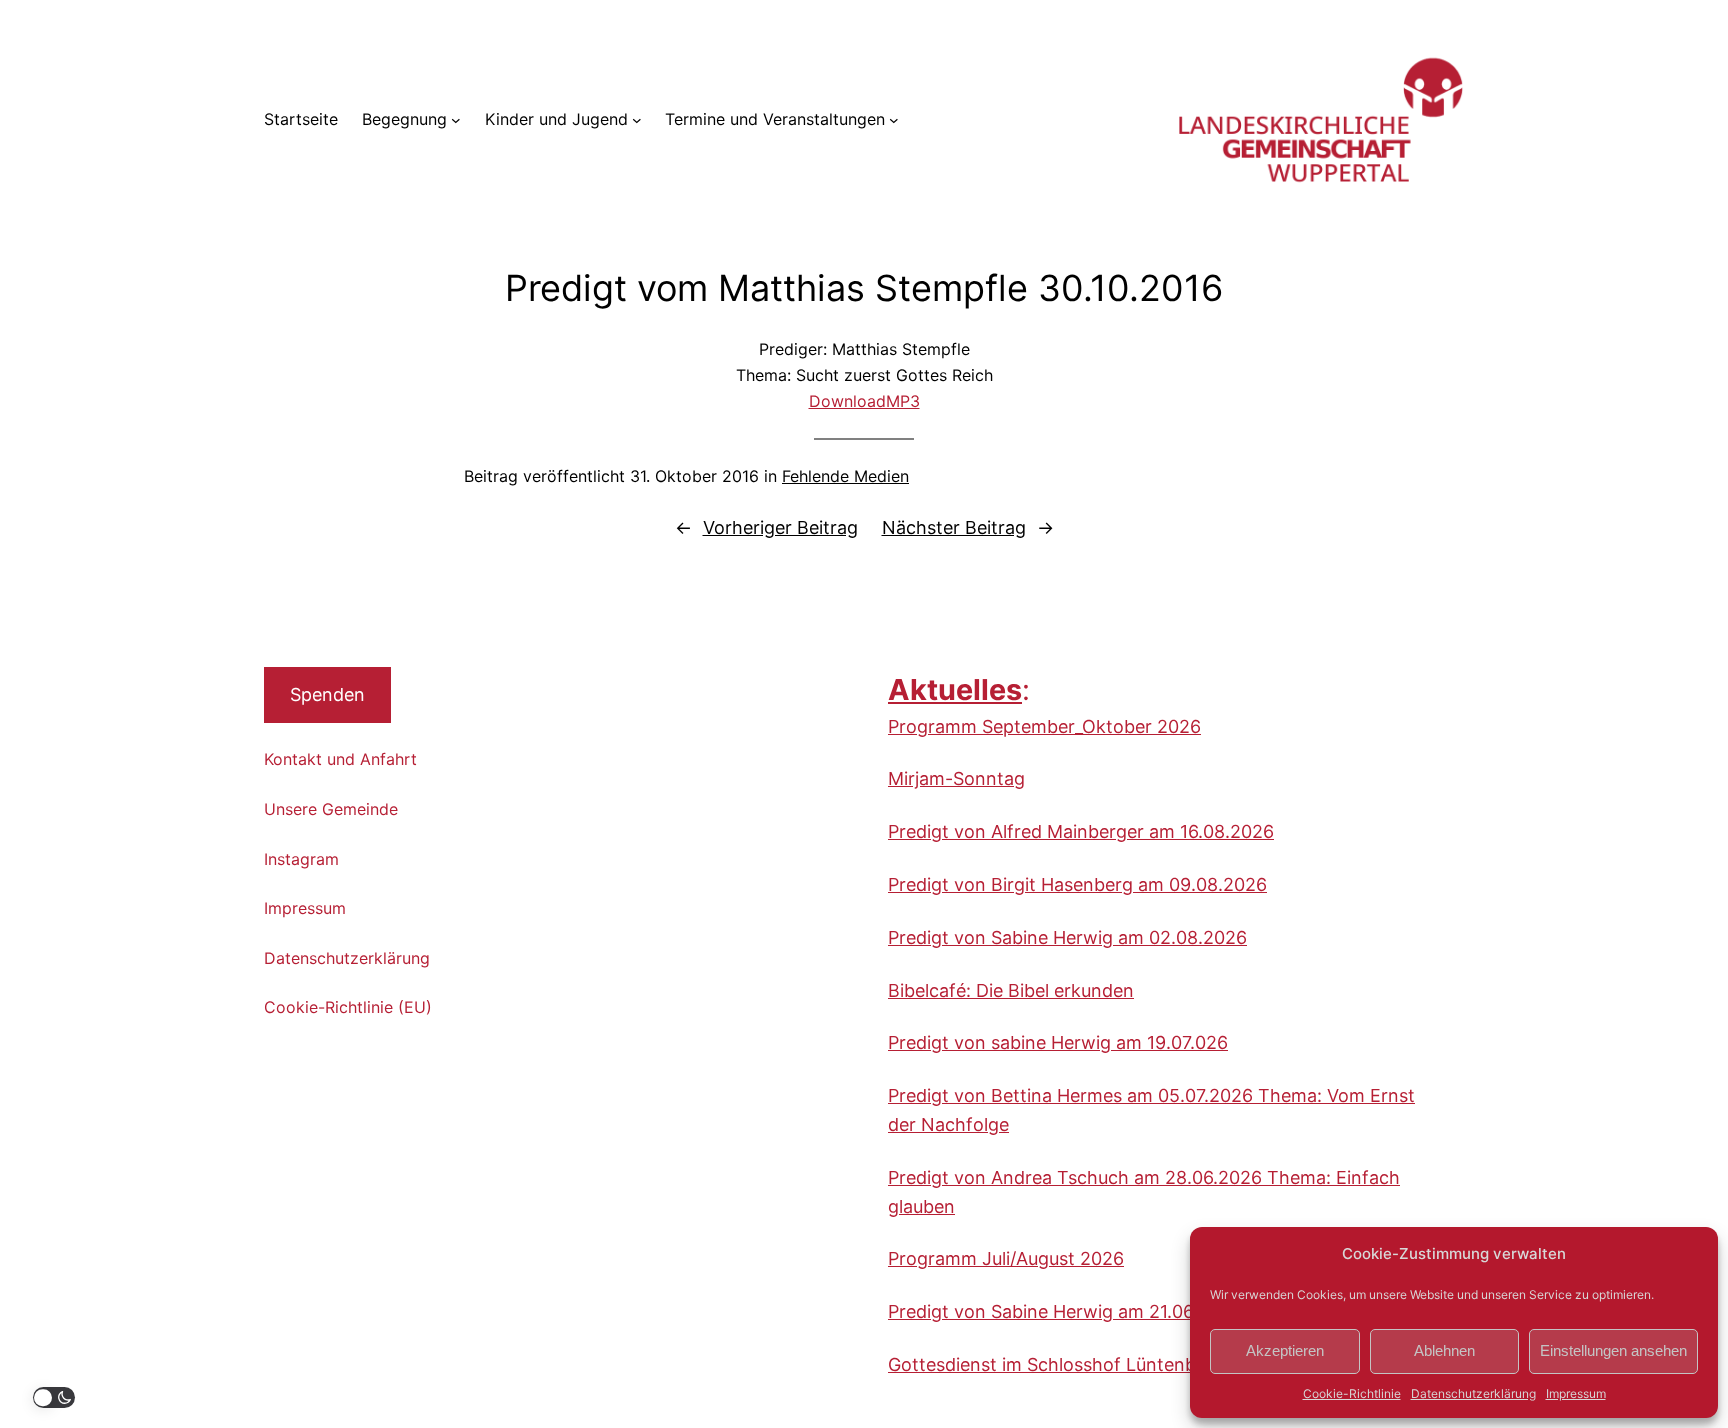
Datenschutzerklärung (1473, 1393)
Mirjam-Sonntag (956, 778)
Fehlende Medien (845, 476)
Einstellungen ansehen (1613, 1350)
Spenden (327, 694)
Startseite (301, 119)
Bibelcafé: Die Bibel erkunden (1011, 990)
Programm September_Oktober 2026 (1044, 726)
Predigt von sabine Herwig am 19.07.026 (1058, 1042)
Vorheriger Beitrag (780, 527)
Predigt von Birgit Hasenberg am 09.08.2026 (1077, 884)
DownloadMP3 (864, 401)
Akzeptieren (1285, 1350)
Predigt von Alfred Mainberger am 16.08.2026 (1081, 831)
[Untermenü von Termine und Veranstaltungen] (894, 120)
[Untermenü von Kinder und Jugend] (637, 120)
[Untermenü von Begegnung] (456, 120)
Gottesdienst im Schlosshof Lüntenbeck (1057, 1364)
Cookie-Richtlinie (1352, 1393)
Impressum (1576, 1393)
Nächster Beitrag (954, 527)
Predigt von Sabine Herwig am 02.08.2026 (1067, 937)
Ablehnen (1444, 1350)
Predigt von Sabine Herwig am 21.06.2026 (1065, 1311)
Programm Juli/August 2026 (1006, 1258)
